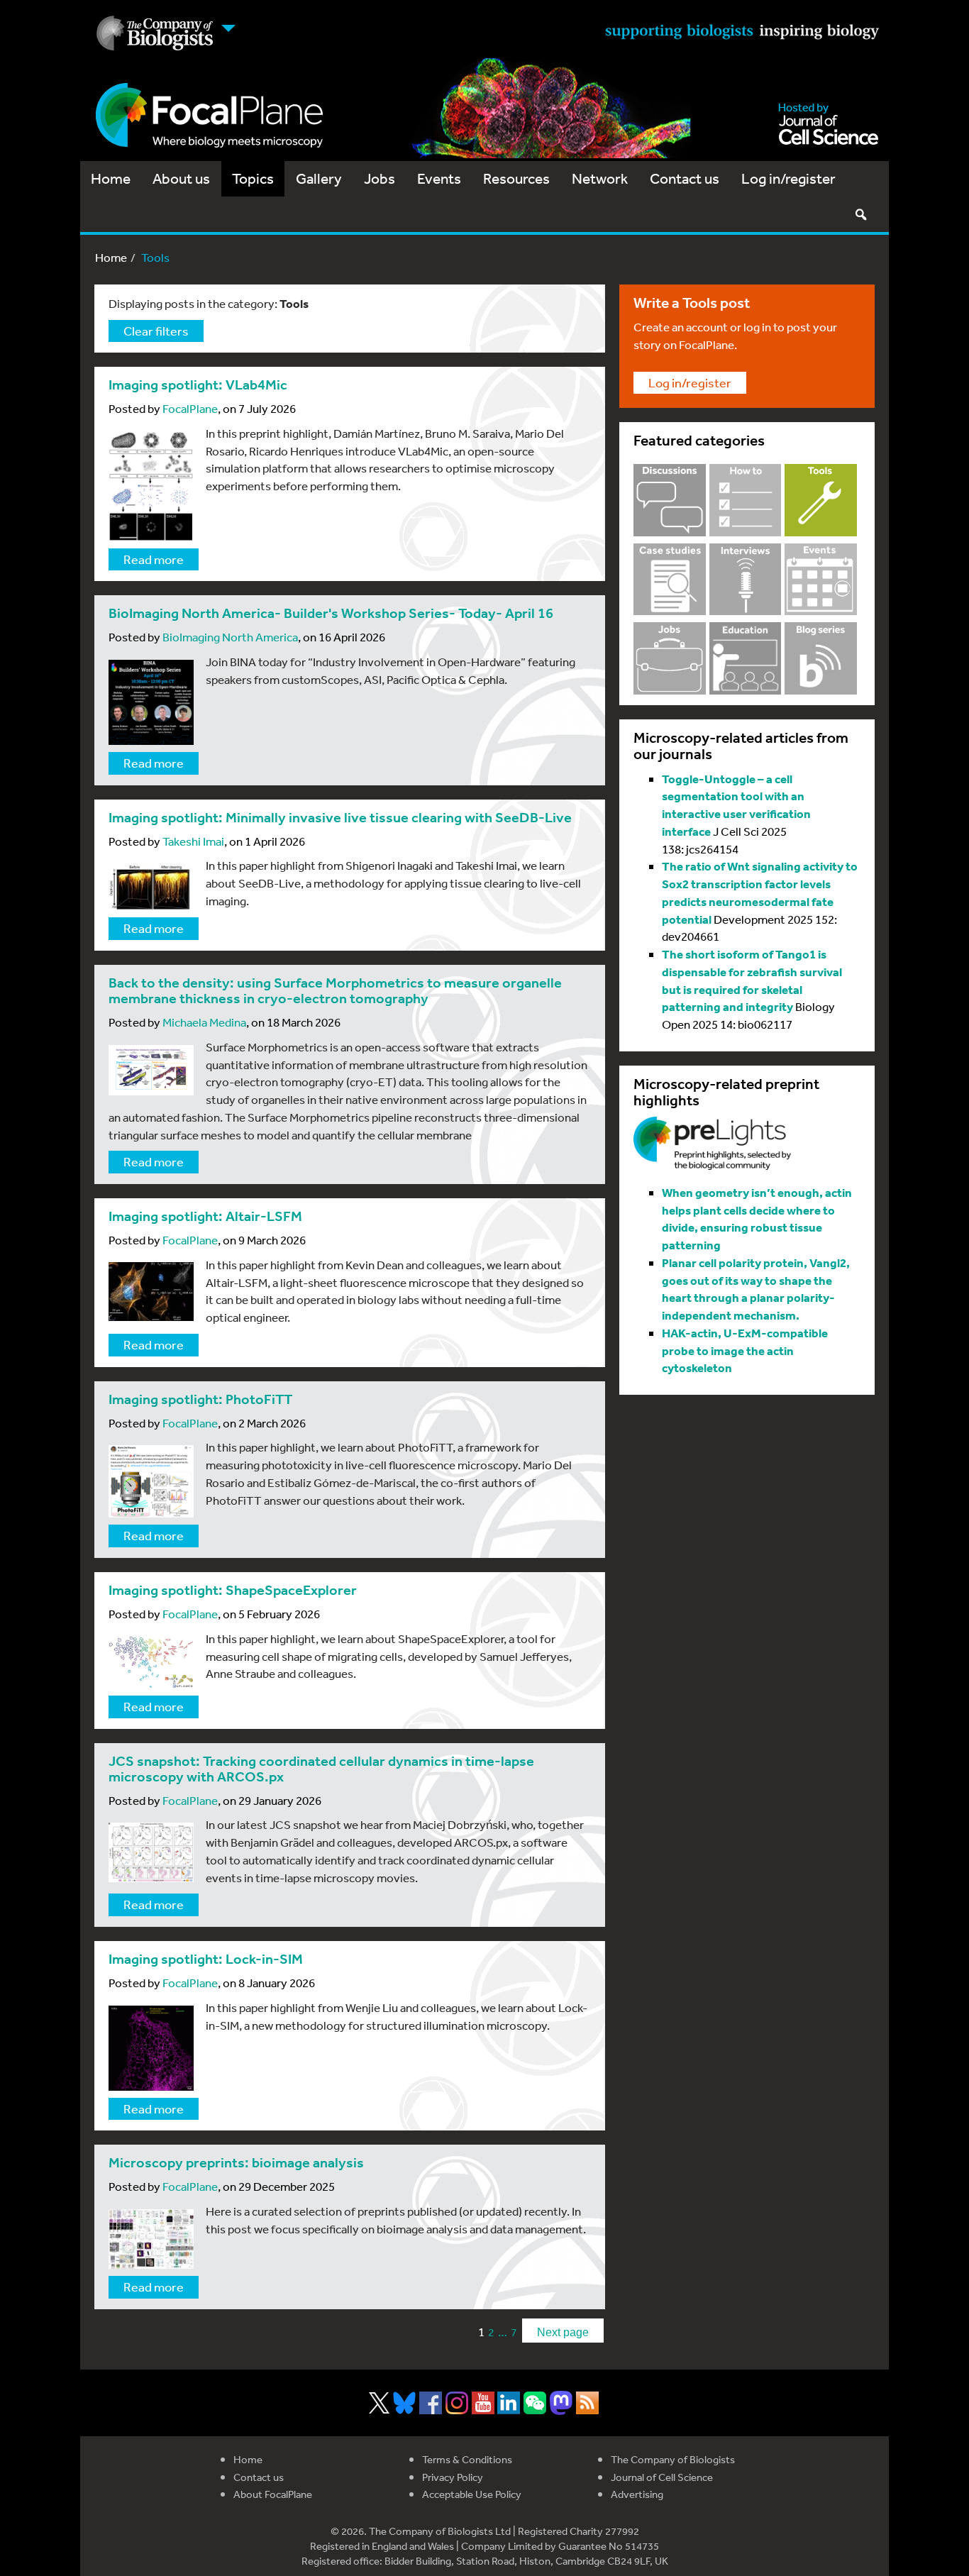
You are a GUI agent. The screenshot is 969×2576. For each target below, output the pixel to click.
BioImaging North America (230, 637)
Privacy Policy (453, 2477)
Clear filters (156, 331)
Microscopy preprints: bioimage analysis (236, 2163)
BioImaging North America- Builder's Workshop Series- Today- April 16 (331, 613)
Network (600, 178)
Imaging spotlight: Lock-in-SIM (206, 1959)
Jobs (380, 178)
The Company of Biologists (673, 2459)
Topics (253, 178)
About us (181, 178)
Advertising (637, 2494)
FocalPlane (190, 408)
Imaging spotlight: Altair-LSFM (205, 1216)
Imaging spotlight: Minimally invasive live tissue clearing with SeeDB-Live (340, 818)
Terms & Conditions (467, 2459)
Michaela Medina (204, 1022)
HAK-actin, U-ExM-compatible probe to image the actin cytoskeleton (745, 1350)
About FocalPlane (273, 2494)
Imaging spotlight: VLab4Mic (198, 385)
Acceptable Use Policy (472, 2494)
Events (439, 178)
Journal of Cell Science (662, 2477)
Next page (563, 2332)
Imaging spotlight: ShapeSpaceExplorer (233, 1590)
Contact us (685, 178)
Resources (516, 178)
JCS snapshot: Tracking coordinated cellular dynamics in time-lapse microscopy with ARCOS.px (321, 1769)
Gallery (319, 178)
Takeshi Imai (193, 841)
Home (111, 178)
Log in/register (788, 178)
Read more (154, 559)
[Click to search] (860, 214)
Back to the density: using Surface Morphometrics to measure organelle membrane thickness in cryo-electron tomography (335, 991)
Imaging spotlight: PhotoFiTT (200, 1399)
